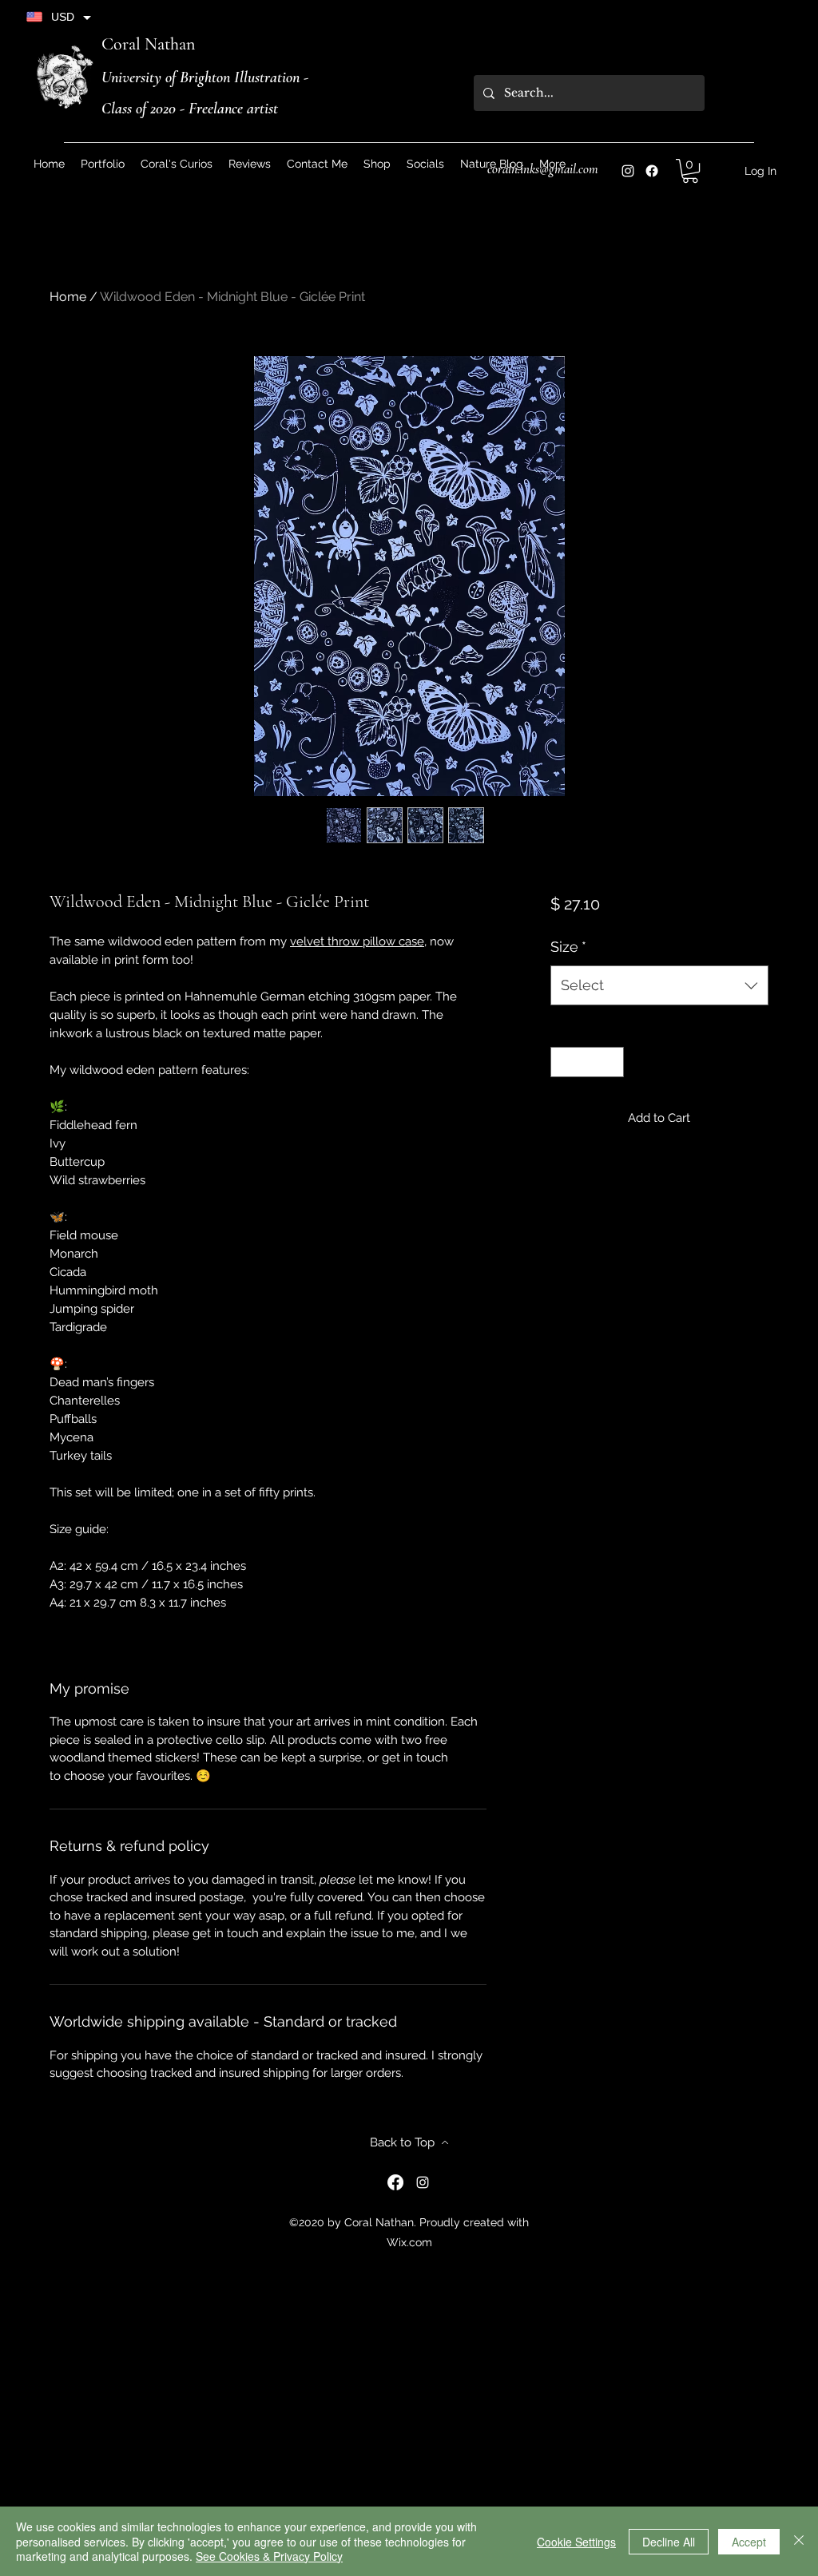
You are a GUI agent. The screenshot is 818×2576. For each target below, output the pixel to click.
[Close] (799, 2541)
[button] (425, 164)
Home (68, 297)
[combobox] (659, 985)
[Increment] (611, 1062)
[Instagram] (628, 171)
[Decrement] (564, 1062)
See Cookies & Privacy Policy (269, 2556)
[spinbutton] (587, 1062)
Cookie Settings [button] (576, 2542)
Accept (749, 2542)
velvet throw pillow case (357, 941)
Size (568, 947)
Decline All (669, 2542)
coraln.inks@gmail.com (543, 169)
